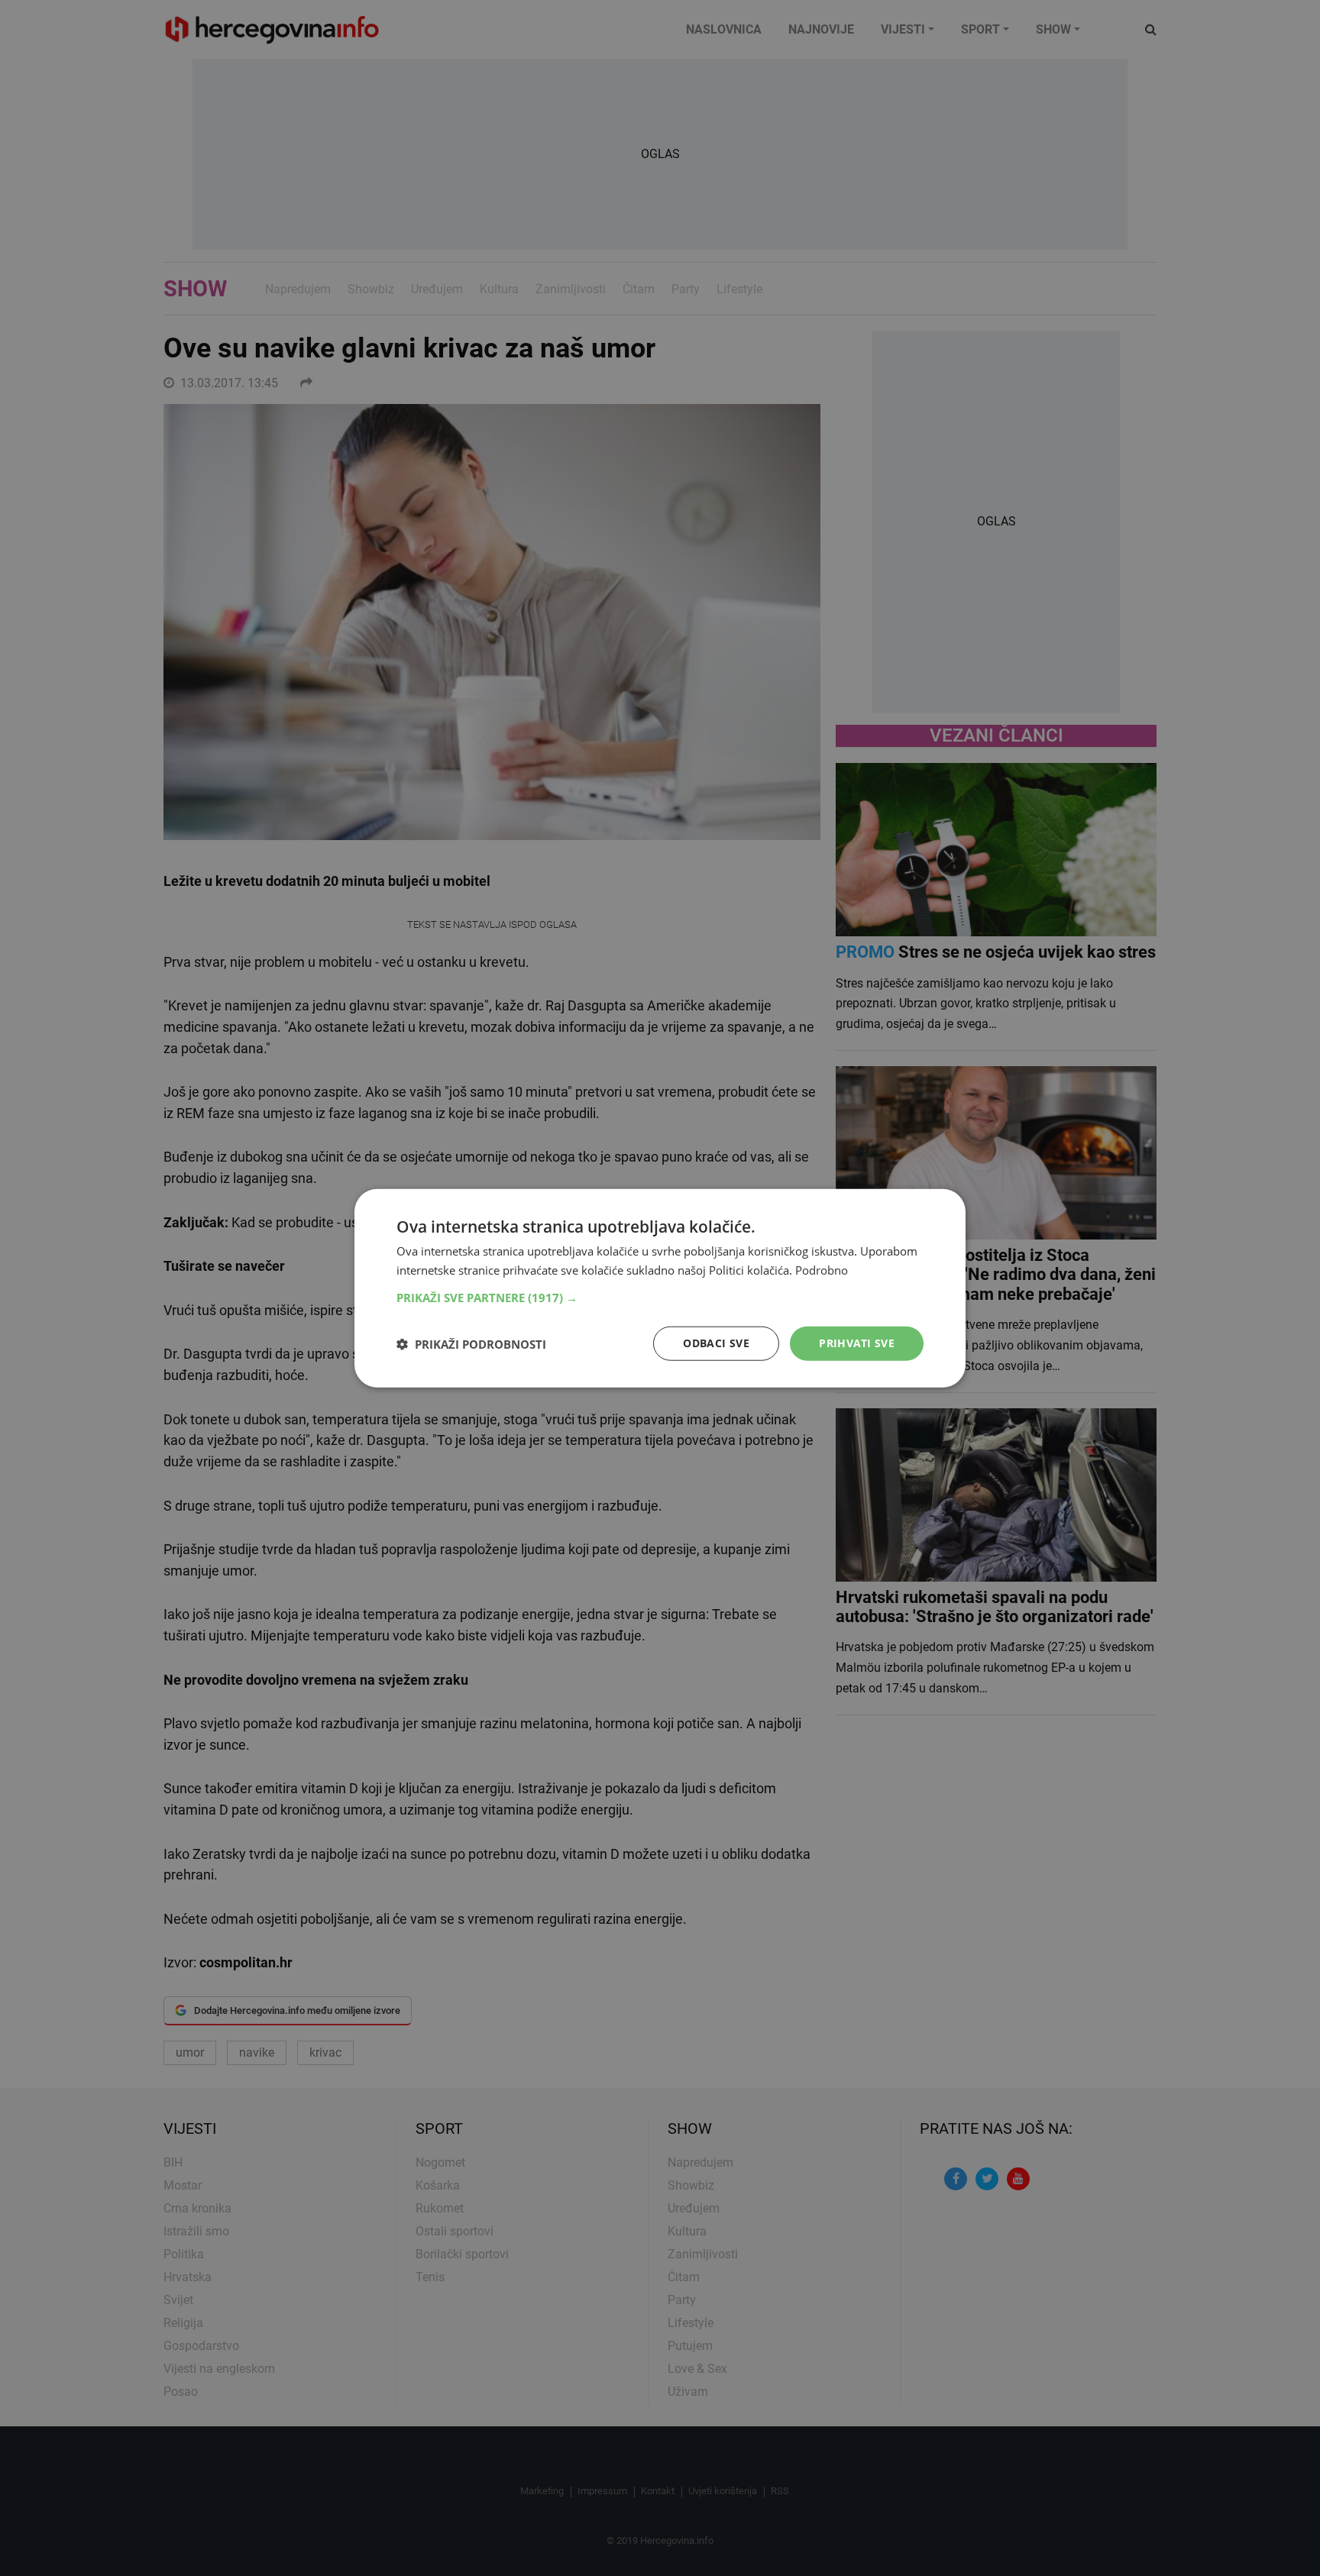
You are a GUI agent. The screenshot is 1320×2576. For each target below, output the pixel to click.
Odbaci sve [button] (716, 1343)
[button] (660, 1298)
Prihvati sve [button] (857, 1343)
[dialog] (660, 1288)
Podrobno (822, 1269)
